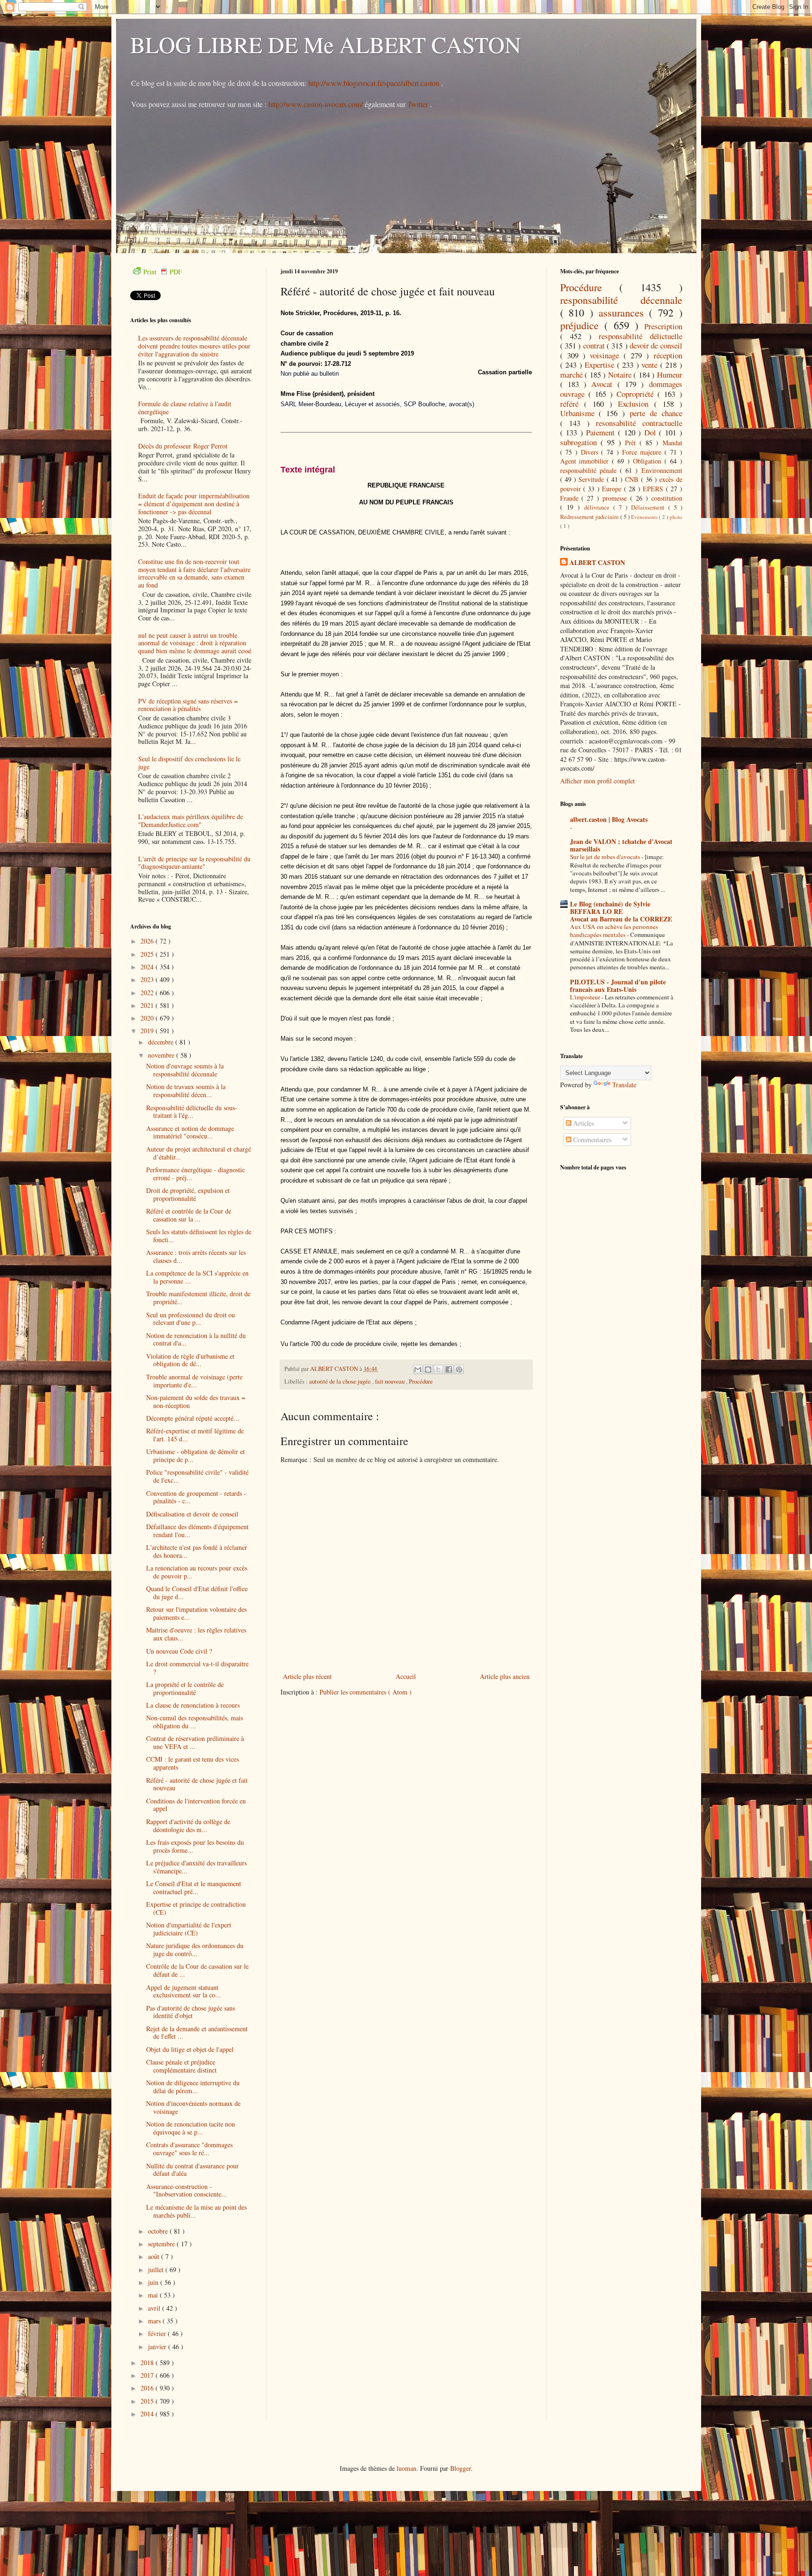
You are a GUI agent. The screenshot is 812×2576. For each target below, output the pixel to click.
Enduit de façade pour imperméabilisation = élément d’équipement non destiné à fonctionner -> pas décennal (194, 504)
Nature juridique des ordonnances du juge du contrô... (195, 1949)
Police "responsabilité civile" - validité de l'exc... (197, 1476)
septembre (162, 2244)
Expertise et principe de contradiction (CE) (196, 1908)
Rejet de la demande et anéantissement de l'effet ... (197, 2033)
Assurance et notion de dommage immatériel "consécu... (190, 1132)
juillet (157, 2270)
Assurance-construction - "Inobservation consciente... (187, 2190)
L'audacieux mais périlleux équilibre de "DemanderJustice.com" (191, 820)
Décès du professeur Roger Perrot (183, 446)
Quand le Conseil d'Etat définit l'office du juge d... (197, 1593)
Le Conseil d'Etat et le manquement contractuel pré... (194, 1888)
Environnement (662, 470)
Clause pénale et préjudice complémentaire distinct (181, 2066)
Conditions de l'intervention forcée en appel (196, 1805)
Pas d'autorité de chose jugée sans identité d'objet (191, 2012)
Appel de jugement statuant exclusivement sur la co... (183, 1991)
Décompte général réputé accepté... (193, 1418)
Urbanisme (580, 413)
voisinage (606, 355)
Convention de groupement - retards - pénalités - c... (196, 1497)
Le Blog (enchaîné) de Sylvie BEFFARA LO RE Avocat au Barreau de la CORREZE (621, 911)
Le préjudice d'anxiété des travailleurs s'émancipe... (196, 1867)
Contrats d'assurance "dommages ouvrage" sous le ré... (189, 2149)
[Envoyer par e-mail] (418, 1369)
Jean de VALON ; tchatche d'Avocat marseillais (621, 845)
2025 (148, 954)
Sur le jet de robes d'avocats (606, 857)
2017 (148, 2375)
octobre (159, 2231)
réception (668, 355)
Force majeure (643, 452)
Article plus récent (307, 1676)
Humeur (670, 375)
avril (155, 2308)
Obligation (649, 461)
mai (154, 2295)
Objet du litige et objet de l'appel (190, 2049)
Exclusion (636, 404)
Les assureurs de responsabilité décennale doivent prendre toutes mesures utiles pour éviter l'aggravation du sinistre (194, 346)
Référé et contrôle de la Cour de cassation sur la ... (189, 1215)
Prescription (663, 326)
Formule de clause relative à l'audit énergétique (185, 408)
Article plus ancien (505, 1676)
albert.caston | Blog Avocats (609, 819)
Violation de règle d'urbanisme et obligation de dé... (190, 1360)
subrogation (580, 442)
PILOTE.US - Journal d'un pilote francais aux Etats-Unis (618, 986)
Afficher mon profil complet (597, 781)
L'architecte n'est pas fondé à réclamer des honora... (197, 1551)
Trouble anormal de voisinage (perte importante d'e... (194, 1381)
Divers (591, 452)
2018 (148, 2363)
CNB (633, 479)
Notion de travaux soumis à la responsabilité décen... (186, 1091)
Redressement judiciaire (590, 517)
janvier (158, 2347)
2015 (148, 2401)
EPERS (654, 489)
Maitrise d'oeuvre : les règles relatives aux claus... (196, 1634)
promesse (616, 498)
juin (154, 2282)
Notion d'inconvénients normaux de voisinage (193, 2107)
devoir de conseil (656, 345)
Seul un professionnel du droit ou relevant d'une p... (191, 1319)
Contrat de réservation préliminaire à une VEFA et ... (195, 1742)
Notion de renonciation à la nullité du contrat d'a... (196, 1339)
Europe (613, 489)
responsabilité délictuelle (640, 336)
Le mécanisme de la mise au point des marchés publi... (196, 2211)
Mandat (672, 443)
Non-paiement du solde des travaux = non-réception (196, 1401)
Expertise (601, 365)
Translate (624, 1085)
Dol (652, 432)
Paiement (602, 432)
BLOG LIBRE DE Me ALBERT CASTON (326, 44)
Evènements (645, 517)
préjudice (582, 325)
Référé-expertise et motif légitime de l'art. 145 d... (195, 1435)
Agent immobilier (586, 461)
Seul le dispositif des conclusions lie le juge (189, 763)
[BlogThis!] (428, 1369)
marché (573, 375)
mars (155, 2321)
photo (676, 517)
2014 (148, 2414)
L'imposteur (586, 997)
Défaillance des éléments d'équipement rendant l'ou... (197, 1531)
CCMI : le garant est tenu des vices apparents (192, 1763)
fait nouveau (390, 1381)
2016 (148, 2388)
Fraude (571, 498)
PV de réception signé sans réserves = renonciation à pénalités (188, 705)
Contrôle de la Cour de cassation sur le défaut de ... (197, 1970)
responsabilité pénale (590, 470)
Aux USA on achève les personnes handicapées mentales (614, 931)
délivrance (599, 507)
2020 (148, 1018)
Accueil (406, 1676)
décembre (162, 1042)
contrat (595, 345)
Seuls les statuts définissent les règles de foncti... (199, 1236)
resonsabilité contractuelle (639, 423)
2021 (148, 1005)
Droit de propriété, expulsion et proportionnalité (188, 1194)
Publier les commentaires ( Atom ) (366, 1692)
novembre (162, 1055)
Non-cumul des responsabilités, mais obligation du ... (195, 1722)
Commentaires (591, 1140)
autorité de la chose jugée (341, 1381)
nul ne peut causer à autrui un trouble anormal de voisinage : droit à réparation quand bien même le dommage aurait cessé (195, 643)
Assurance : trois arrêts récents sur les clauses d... (196, 1256)
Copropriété (637, 394)
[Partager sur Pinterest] (459, 1369)
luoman (406, 2468)
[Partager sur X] (438, 1369)
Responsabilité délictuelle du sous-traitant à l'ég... (192, 1112)
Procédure (421, 1381)
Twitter (419, 104)
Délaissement (650, 507)
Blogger (461, 2468)
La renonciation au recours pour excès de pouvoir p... (197, 1572)
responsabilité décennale (621, 300)
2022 (148, 993)
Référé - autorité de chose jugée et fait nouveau (197, 1784)
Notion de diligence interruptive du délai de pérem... (193, 2087)
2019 (148, 1031)
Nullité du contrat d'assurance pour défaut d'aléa (192, 2170)
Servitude (592, 479)
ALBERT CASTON (597, 563)
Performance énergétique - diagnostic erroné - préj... (195, 1174)
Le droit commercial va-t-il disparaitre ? (197, 1668)
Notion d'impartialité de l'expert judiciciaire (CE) (189, 1929)
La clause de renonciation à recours (193, 1705)
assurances (624, 312)
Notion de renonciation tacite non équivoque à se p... (191, 2128)
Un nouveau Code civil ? (179, 1651)
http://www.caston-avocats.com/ (316, 104)
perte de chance (656, 413)
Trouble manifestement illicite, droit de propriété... (198, 1298)
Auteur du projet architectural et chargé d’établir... (199, 1153)
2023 (148, 979)
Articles (583, 1123)
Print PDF (163, 272)
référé (572, 404)
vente (651, 365)
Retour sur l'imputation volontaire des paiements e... (196, 1613)
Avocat (604, 384)
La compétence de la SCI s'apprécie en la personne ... (197, 1277)
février (158, 2333)
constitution (667, 498)
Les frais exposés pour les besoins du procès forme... (195, 1846)
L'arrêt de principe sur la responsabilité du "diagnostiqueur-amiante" (194, 863)
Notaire (621, 375)
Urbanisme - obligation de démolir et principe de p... (195, 1455)
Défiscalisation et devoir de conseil (192, 1514)
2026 (148, 941)
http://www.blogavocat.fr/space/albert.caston (375, 83)
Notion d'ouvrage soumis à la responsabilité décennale (185, 1070)
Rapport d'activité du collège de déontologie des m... (188, 1826)
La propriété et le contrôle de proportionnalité (185, 1688)
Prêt (632, 443)
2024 (148, 967)
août (155, 2256)
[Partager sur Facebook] (449, 1369)
